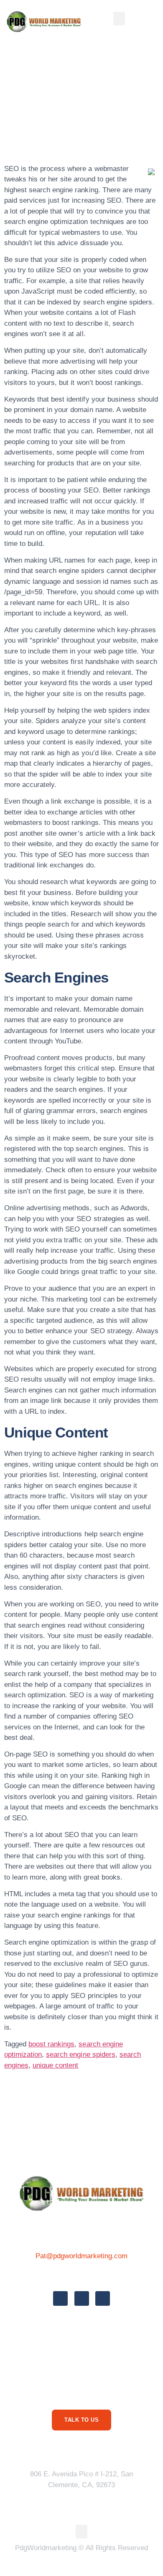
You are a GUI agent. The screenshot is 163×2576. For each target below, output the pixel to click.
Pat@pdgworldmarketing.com (82, 2256)
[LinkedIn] (103, 2298)
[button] (119, 19)
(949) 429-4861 (81, 2275)
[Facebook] (60, 2298)
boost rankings (51, 2044)
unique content (55, 2065)
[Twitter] (82, 2298)
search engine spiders (80, 2055)
